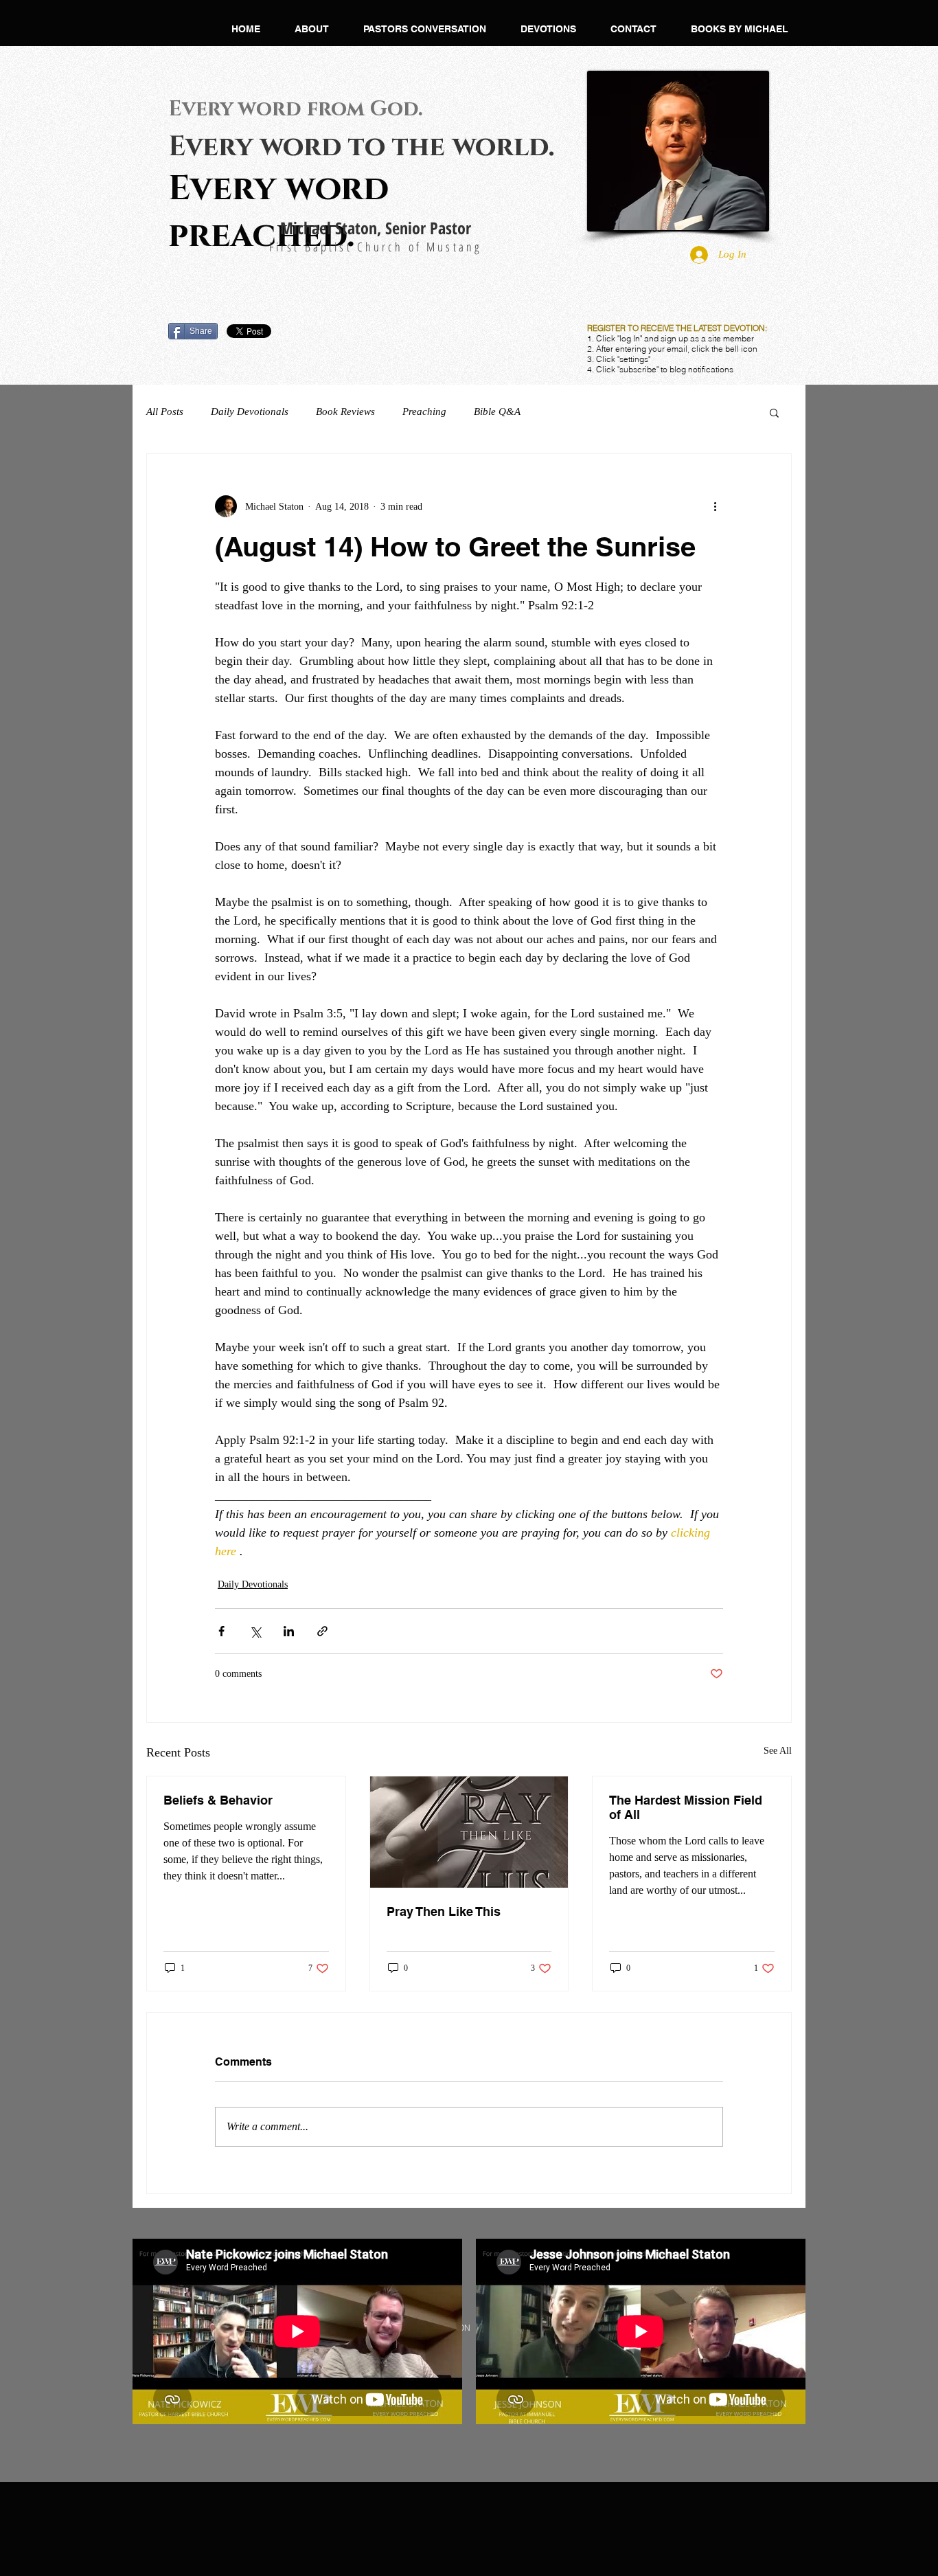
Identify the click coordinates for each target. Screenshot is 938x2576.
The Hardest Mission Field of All (686, 1807)
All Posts (165, 411)
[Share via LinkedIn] (289, 1631)
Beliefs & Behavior (218, 1800)
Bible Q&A (497, 411)
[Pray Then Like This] (469, 1832)
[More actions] (715, 506)
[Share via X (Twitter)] (255, 1631)
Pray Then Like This (444, 1911)
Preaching (424, 411)
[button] (312, 29)
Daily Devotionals (250, 411)
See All (778, 1751)
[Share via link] (322, 1631)
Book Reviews (345, 411)
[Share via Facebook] (221, 1631)
